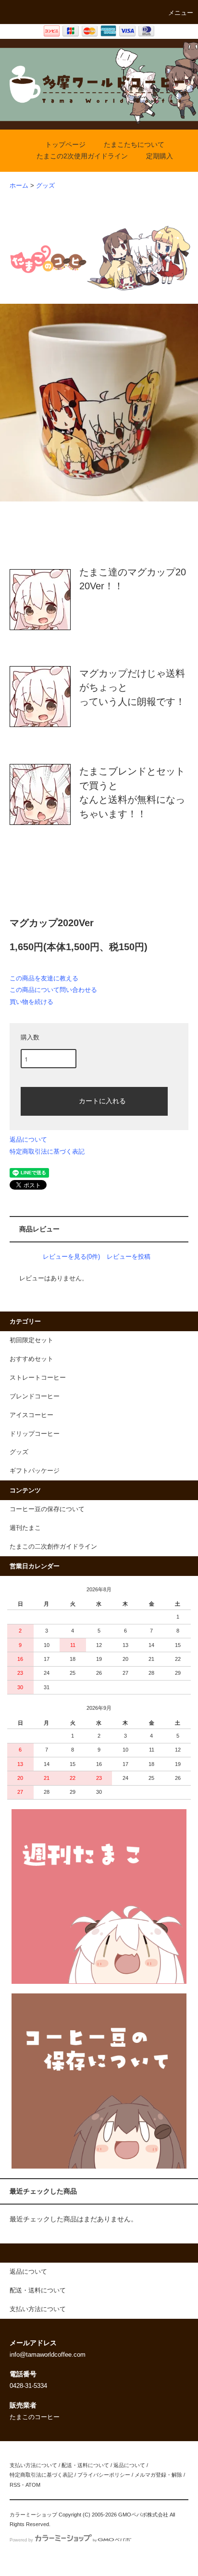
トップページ (65, 144)
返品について (28, 1139)
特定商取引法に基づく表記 (47, 1151)
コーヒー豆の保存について (47, 1509)
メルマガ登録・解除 (158, 2475)
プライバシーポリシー (104, 2475)
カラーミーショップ (33, 2515)
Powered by (21, 2540)
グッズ (45, 186)
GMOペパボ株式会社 (143, 2515)
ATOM (33, 2485)
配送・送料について (85, 2465)
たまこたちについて (134, 144)
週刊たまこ (25, 1528)
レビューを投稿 (129, 1257)
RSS (15, 2485)
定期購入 (160, 156)
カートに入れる (102, 1100)
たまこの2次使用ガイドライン (82, 156)
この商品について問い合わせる (53, 990)
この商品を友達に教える (44, 978)
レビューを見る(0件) (71, 1257)
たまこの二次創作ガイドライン (53, 1547)
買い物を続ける (31, 1002)
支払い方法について (33, 2465)
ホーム (19, 186)
